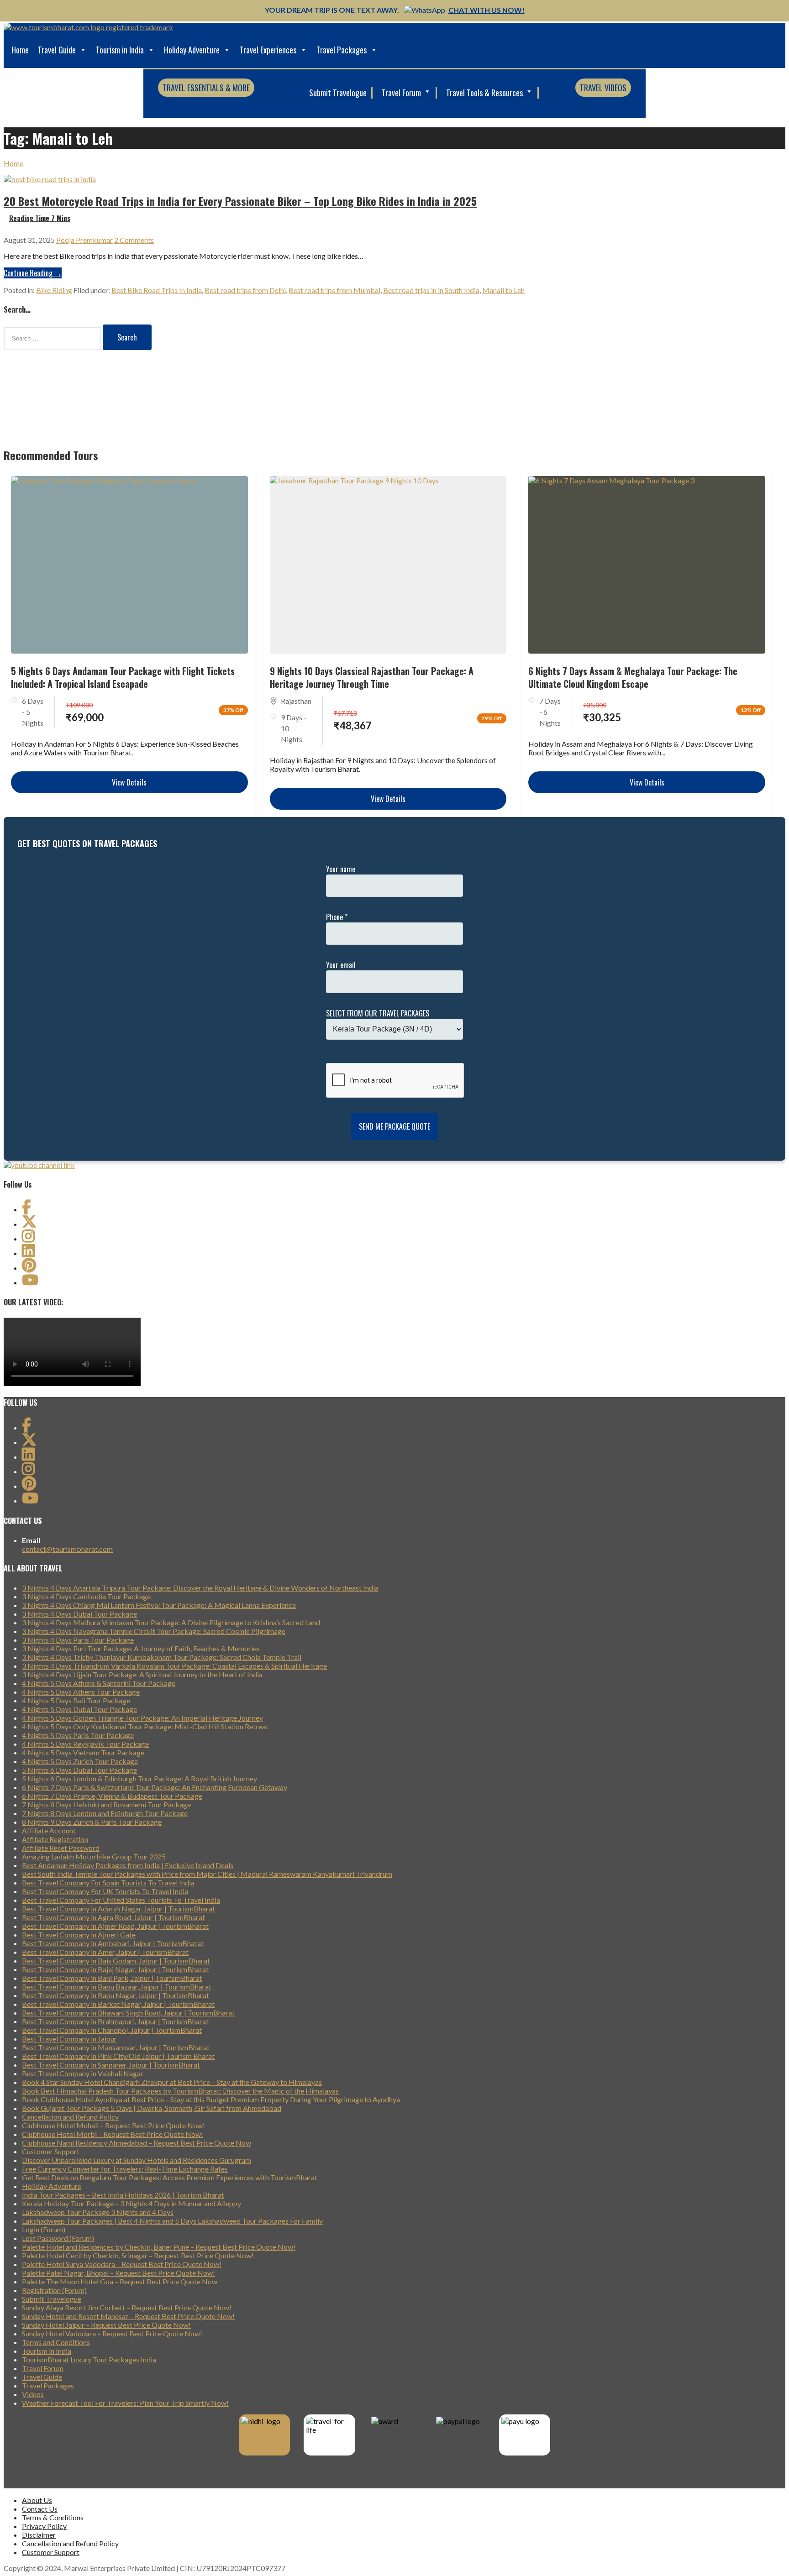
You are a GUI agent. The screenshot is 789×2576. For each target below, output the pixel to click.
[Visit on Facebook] (26, 1209)
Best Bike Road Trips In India (157, 290)
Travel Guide (57, 50)
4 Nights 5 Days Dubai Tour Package (79, 1709)
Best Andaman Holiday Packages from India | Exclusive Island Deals (128, 1865)
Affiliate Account (49, 1830)
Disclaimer (39, 2535)
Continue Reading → (33, 273)
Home (20, 50)
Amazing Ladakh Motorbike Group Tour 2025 (94, 1856)
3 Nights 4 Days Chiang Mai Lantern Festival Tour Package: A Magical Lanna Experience (159, 1605)
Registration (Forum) (54, 2290)
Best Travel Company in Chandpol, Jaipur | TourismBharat (112, 2030)
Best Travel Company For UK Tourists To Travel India (105, 1891)
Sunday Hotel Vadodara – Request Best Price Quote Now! (112, 2333)
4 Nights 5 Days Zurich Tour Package (80, 1761)
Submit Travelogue (338, 93)
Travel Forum (402, 93)
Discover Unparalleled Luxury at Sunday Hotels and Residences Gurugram (137, 2160)
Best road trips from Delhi (245, 290)
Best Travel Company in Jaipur (69, 2039)
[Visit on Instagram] (28, 1238)
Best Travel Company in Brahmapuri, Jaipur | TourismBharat (115, 2021)
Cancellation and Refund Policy (70, 2117)
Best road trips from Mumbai (334, 290)
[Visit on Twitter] (29, 1224)
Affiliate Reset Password (61, 1848)
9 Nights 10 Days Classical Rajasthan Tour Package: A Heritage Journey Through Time (372, 677)
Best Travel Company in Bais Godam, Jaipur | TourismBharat (116, 1961)
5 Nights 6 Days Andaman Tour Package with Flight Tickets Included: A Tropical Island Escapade (123, 677)
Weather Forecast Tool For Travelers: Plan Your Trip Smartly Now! (125, 2403)
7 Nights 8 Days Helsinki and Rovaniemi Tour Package (106, 1804)
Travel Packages (342, 50)
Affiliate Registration (55, 1839)
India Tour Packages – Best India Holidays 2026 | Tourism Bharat (123, 2195)
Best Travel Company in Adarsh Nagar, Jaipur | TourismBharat (118, 1908)
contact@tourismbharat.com (67, 1549)
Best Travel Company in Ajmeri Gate (79, 1935)
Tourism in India (120, 50)
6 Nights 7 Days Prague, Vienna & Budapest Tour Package (112, 1796)
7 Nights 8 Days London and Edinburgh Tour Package (105, 1813)
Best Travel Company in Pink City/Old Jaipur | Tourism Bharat (118, 2056)
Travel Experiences (268, 50)
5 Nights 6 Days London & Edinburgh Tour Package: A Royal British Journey (139, 1778)
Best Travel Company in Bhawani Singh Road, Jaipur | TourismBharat (128, 2013)
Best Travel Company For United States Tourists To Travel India (121, 1900)
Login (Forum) (44, 2229)
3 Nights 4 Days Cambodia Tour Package (86, 1596)
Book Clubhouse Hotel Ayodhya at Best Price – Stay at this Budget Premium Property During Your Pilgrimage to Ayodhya (211, 2099)
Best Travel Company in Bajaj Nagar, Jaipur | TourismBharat (115, 1969)
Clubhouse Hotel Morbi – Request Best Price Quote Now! (113, 2134)
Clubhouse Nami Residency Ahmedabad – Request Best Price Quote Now (137, 2143)
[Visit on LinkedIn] (28, 1253)
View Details (129, 782)
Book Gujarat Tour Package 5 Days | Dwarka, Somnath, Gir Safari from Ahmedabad (152, 2108)
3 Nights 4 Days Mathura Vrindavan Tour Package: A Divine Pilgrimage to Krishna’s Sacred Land (171, 1622)
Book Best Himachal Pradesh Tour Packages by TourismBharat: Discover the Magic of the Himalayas (180, 2091)
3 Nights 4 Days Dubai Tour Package (79, 1614)
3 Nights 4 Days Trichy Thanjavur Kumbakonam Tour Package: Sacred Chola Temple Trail (162, 1657)
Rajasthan (296, 701)
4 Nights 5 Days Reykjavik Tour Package (85, 1744)
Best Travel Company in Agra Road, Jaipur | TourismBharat (113, 1917)
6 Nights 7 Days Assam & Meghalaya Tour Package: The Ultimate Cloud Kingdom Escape (633, 677)
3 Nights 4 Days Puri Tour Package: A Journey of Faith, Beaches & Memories (141, 1648)
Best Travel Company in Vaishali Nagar (83, 2073)
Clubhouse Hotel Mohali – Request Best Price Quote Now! (113, 2125)
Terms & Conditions (53, 2517)
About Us (37, 2500)
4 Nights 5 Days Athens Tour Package (81, 1692)
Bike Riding (54, 290)
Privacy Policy (44, 2526)
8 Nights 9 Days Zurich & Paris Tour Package (92, 1822)
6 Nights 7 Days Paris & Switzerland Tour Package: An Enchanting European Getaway (155, 1787)
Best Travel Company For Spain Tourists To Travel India (108, 1882)
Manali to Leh (503, 290)
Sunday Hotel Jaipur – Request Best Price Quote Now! (106, 2325)
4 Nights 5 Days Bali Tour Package (76, 1700)
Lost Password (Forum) (58, 2238)
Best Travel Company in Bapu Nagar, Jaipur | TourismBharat (116, 1995)
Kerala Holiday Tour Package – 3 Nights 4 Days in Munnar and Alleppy (131, 2203)
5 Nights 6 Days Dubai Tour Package (79, 1770)
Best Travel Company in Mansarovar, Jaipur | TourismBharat (116, 2047)
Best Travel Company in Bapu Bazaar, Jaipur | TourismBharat (117, 1987)
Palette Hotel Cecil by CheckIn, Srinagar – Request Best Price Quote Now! (138, 2255)
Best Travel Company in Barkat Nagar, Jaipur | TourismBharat (118, 2004)
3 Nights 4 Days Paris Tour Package (78, 1640)
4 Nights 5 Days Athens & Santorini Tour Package (99, 1683)
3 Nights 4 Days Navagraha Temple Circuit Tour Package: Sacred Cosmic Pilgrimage (154, 1631)
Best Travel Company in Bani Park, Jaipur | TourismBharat (112, 1978)
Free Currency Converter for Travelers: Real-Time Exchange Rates (125, 2169)
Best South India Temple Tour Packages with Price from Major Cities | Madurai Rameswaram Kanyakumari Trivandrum (207, 1874)
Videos (33, 2394)
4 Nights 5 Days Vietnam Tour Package (83, 1752)
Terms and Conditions (56, 2342)
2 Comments (134, 240)
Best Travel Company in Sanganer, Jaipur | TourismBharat (111, 2065)
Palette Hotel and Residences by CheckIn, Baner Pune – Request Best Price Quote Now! (159, 2247)
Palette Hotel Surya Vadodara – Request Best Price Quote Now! (122, 2264)
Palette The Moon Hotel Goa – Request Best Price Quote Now (120, 2281)
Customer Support (51, 2151)
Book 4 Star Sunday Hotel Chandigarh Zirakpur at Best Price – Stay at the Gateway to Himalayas (172, 2082)
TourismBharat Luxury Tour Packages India (89, 2359)
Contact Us (40, 2509)
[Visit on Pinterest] (29, 1268)
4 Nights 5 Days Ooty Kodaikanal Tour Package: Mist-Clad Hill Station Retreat (145, 1726)
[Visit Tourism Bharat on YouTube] (30, 1282)
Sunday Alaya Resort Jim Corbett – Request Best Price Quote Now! (127, 2307)
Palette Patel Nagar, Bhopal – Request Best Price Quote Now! (118, 2273)
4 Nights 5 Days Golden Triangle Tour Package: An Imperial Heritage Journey (142, 1718)
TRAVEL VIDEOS (603, 88)
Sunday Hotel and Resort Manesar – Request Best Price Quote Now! (128, 2316)
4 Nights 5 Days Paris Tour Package (78, 1735)
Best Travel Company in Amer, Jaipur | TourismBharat (105, 1952)
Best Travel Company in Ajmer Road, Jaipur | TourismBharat (115, 1926)
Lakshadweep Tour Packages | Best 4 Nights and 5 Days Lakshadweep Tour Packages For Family (172, 2221)
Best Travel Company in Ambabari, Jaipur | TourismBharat (113, 1943)
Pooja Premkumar (84, 240)
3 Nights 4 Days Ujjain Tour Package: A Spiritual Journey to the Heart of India (142, 1674)
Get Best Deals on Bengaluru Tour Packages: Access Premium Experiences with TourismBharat (170, 2177)
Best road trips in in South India (431, 290)
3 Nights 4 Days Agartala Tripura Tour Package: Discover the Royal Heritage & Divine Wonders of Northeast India (200, 1588)
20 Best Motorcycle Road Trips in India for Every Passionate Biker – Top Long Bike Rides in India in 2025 (240, 201)
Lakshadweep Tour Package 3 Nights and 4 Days (98, 2212)
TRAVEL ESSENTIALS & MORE (206, 88)
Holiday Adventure (192, 50)
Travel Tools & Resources (485, 93)
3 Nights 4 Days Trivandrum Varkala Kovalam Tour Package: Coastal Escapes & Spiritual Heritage (174, 1666)
